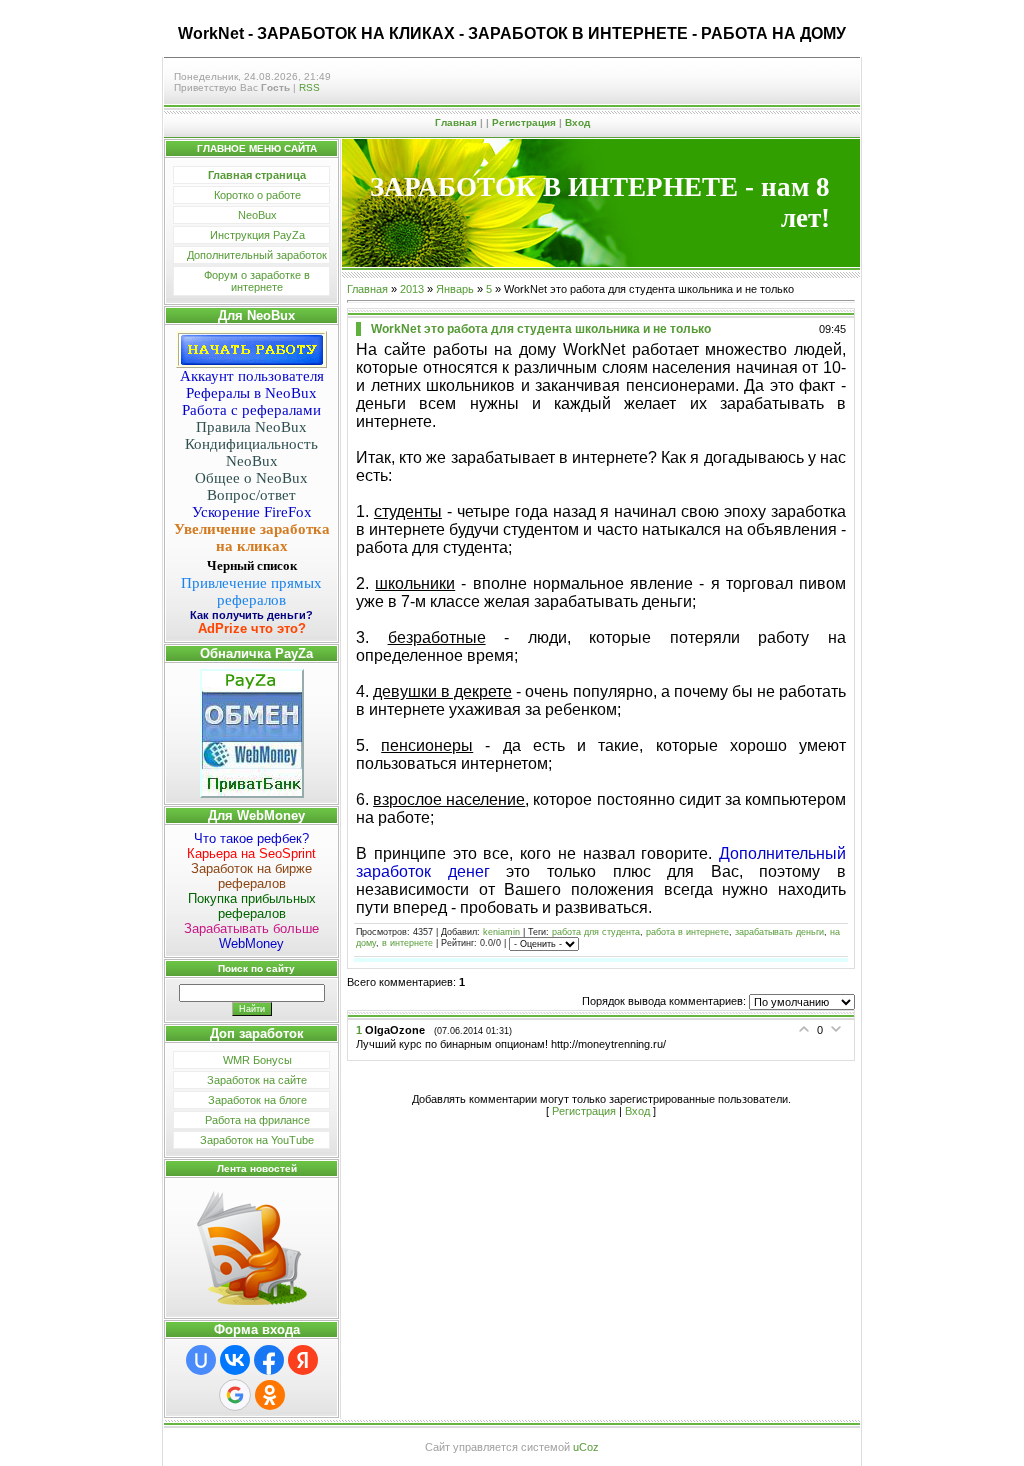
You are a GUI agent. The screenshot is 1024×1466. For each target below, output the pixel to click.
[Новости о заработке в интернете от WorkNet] (252, 1246)
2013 (412, 289)
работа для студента (596, 932)
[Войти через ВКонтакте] (235, 1360)
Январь (455, 289)
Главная (456, 122)
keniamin (501, 932)
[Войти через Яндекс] (303, 1360)
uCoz (586, 1447)
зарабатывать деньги (779, 932)
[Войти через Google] (235, 1395)
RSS (309, 87)
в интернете (407, 944)
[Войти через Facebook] (269, 1360)
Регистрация (524, 122)
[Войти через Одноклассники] (270, 1395)
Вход (577, 122)
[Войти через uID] (201, 1360)
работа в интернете (687, 932)
